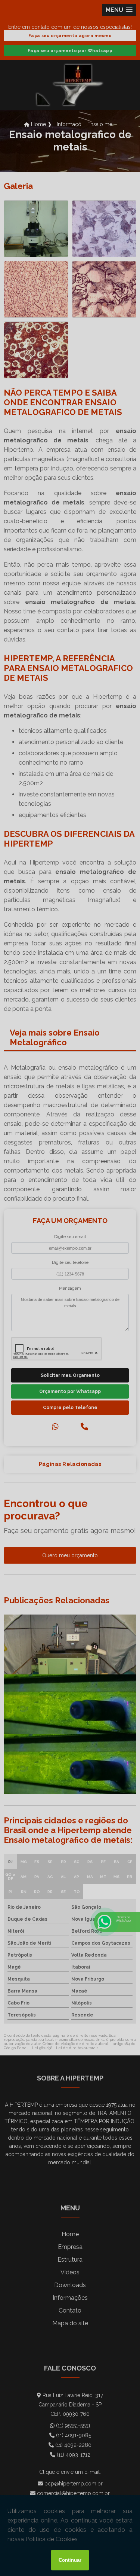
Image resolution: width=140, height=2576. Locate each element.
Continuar (70, 2560)
